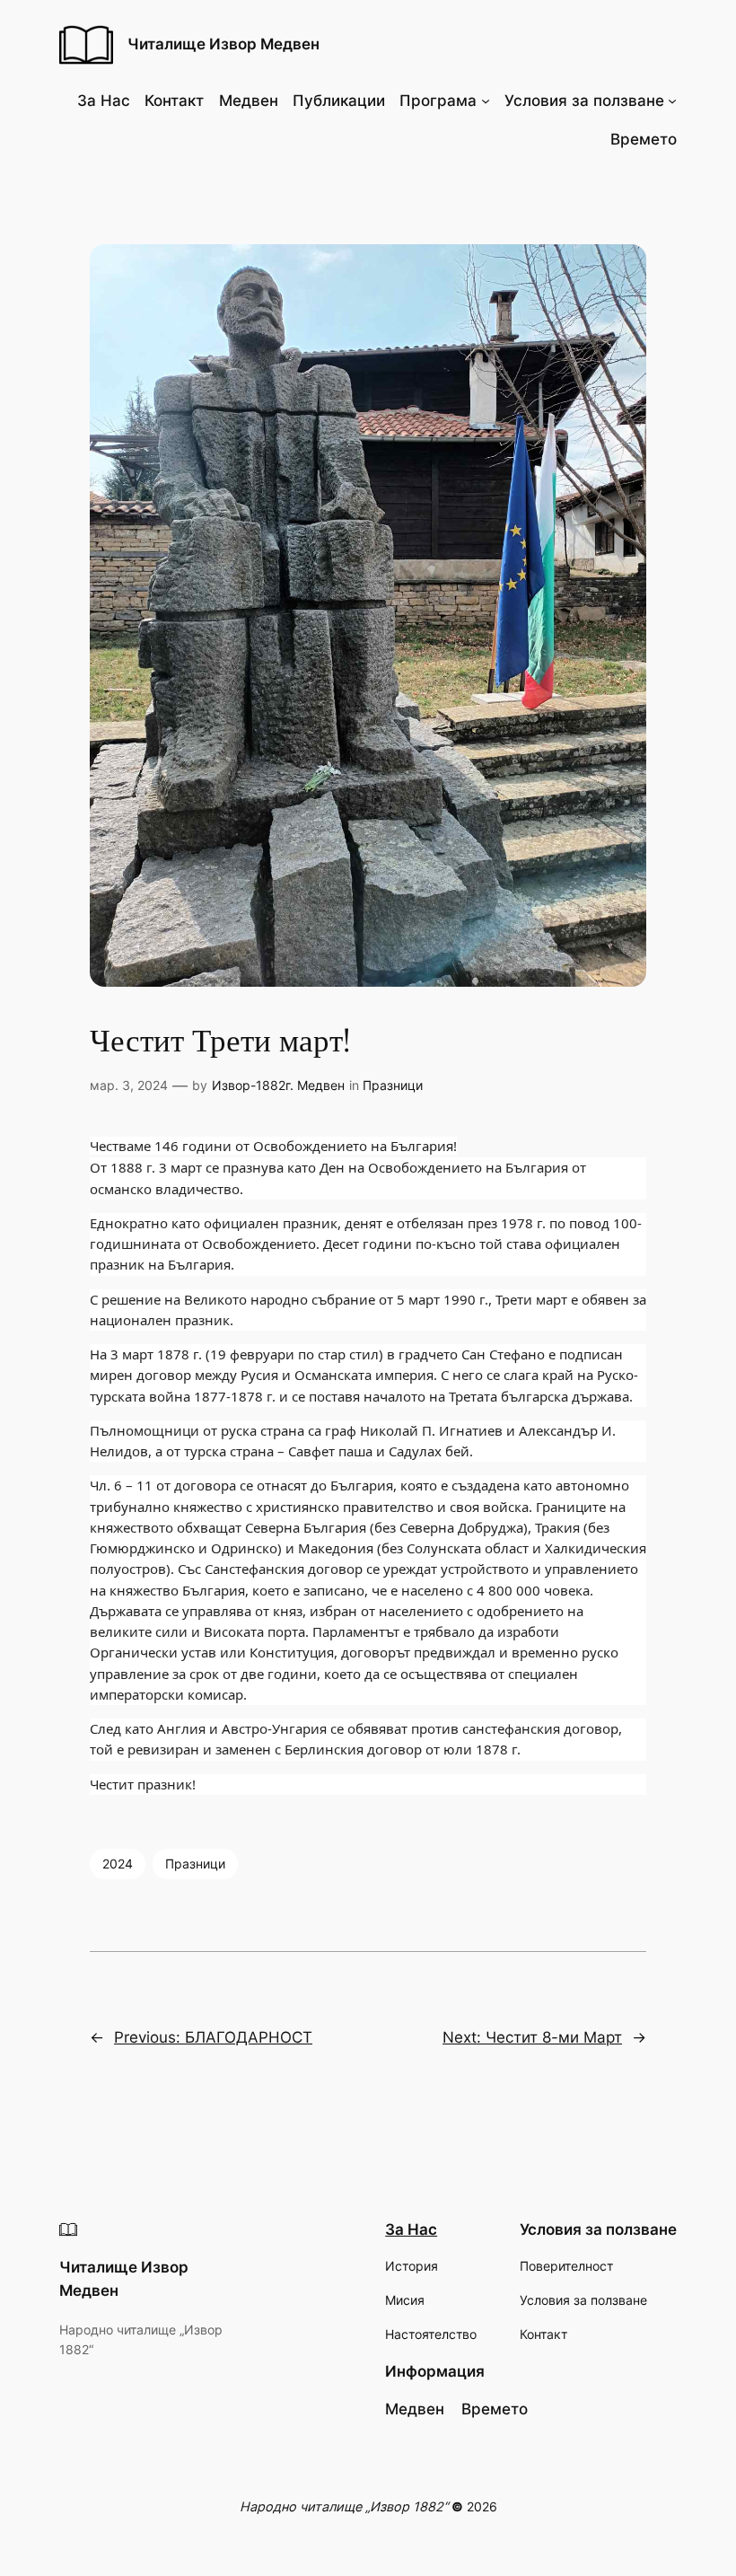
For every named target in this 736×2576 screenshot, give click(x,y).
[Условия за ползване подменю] (672, 101)
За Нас (411, 2229)
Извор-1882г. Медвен (278, 1085)
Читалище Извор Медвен (223, 44)
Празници (393, 1085)
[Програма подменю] (486, 101)
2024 (118, 1864)
